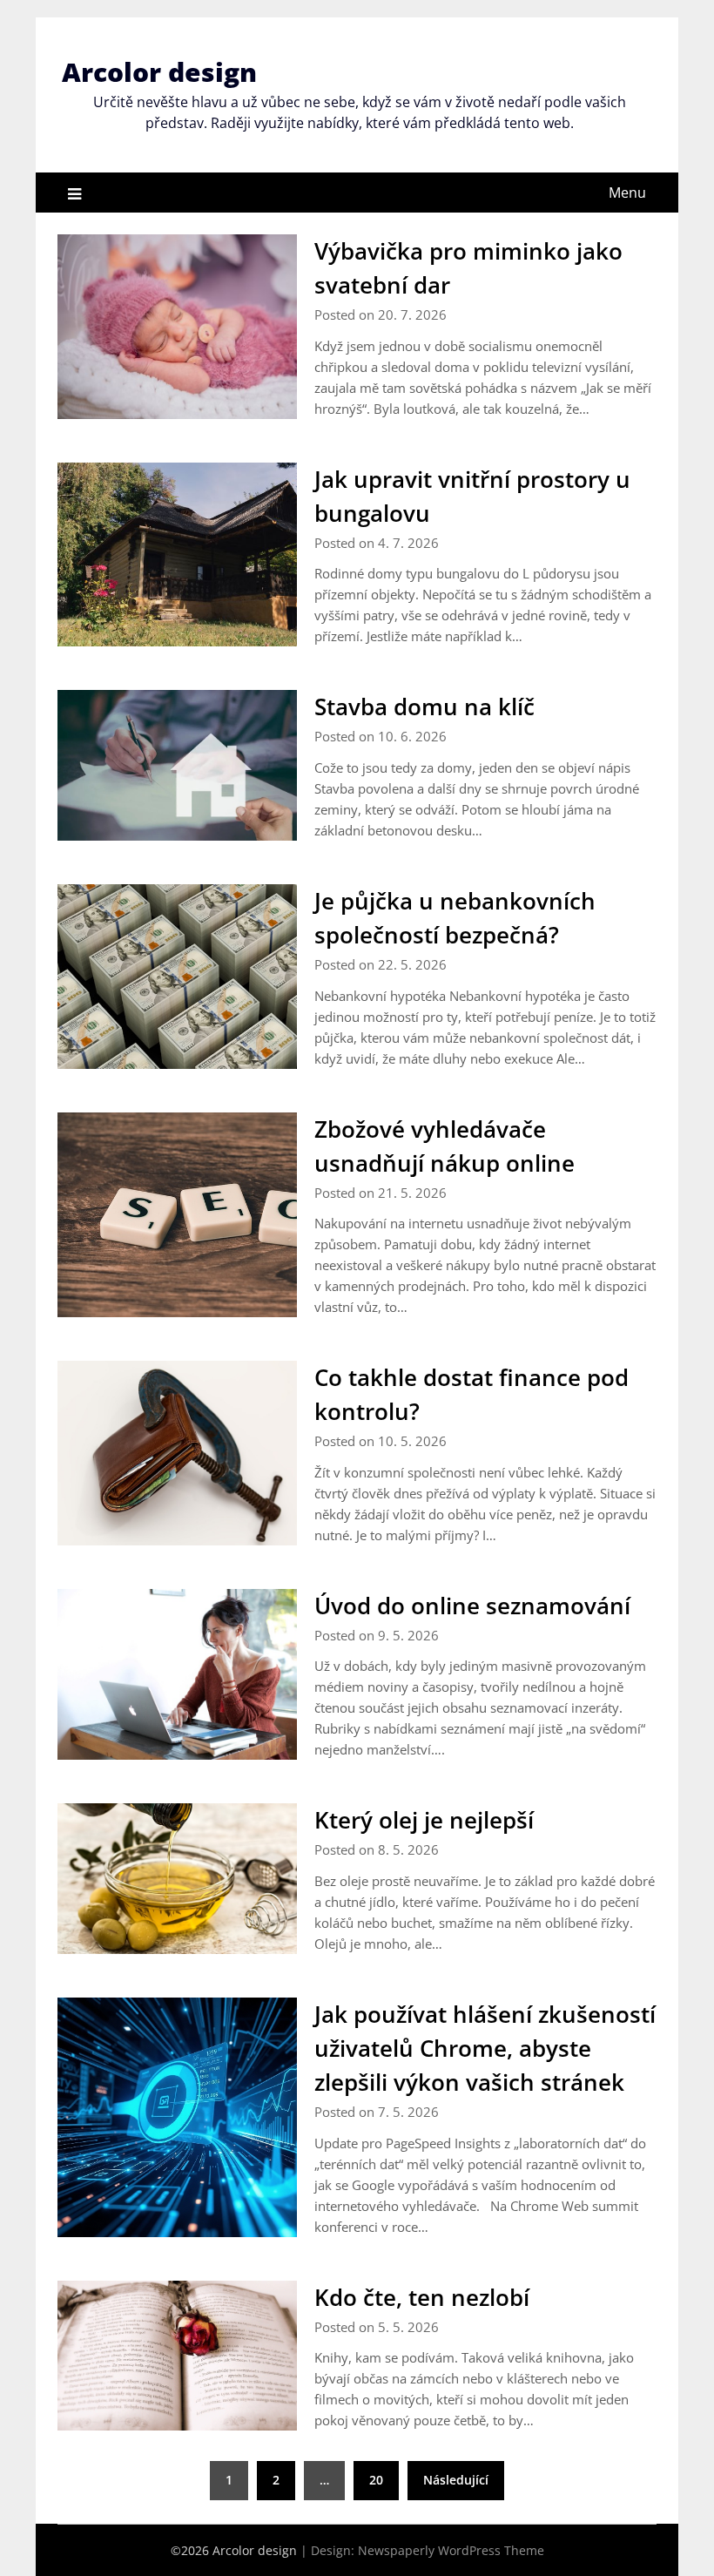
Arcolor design (159, 72)
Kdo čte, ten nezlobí (422, 2297)
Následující (456, 2480)
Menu (627, 193)
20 (376, 2480)
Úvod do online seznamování (472, 1606)
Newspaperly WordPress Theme (451, 2550)
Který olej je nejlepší (424, 1820)
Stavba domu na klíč (424, 707)
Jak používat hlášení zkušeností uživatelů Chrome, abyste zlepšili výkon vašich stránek (485, 2048)
